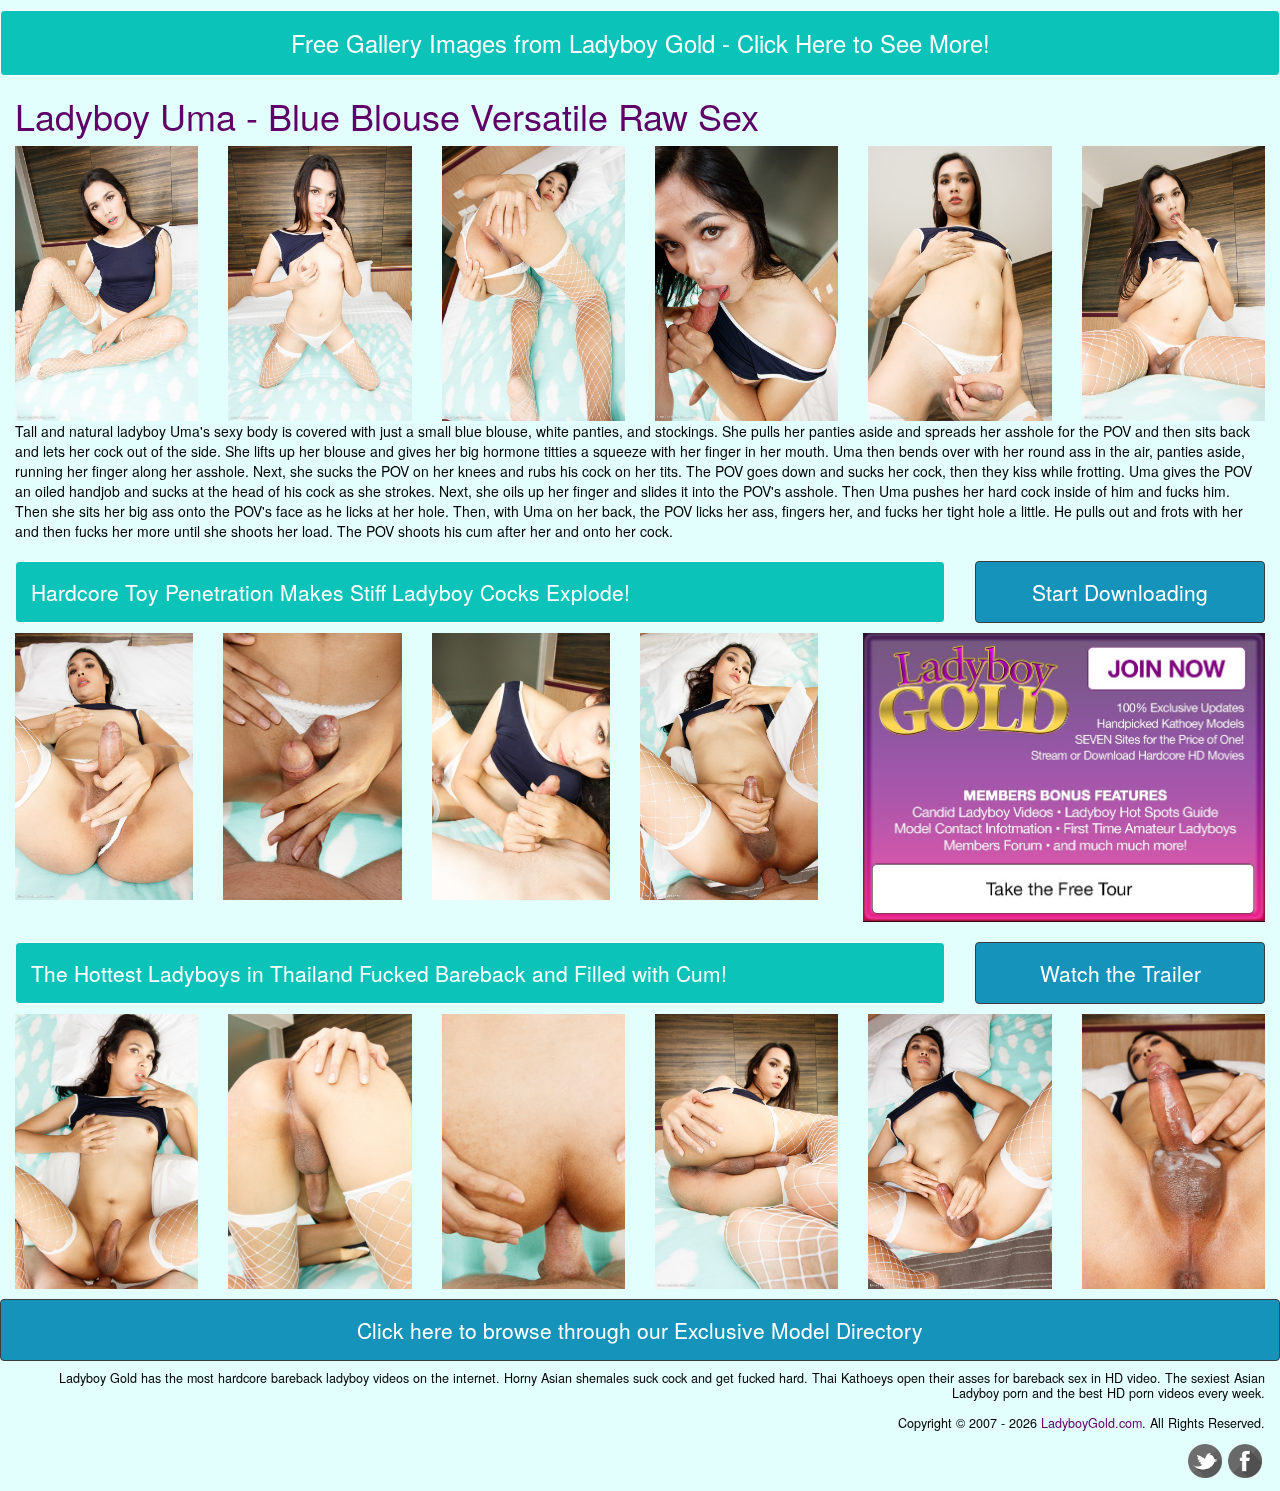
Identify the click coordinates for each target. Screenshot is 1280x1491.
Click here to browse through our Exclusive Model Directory (640, 1330)
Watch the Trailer (1120, 973)
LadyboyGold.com (1091, 1423)
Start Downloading (1120, 592)
